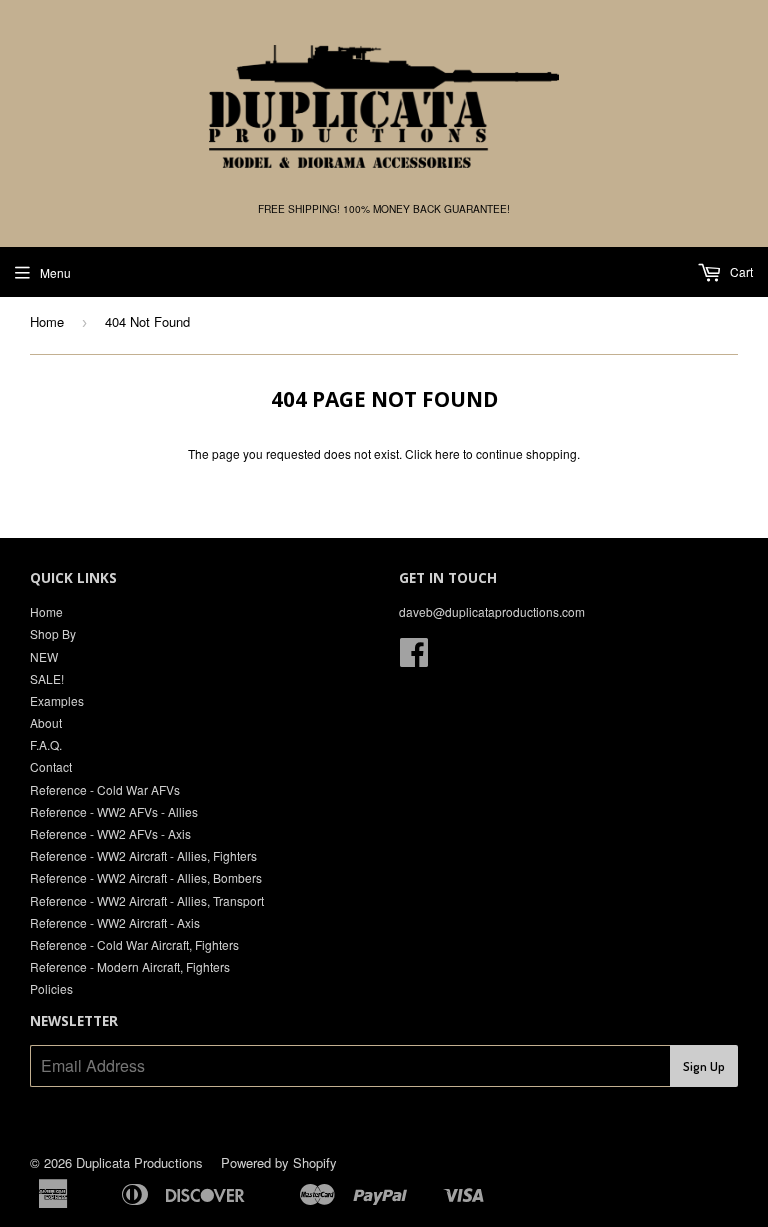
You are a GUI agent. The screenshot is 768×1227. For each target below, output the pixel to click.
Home (47, 321)
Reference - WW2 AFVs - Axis (110, 833)
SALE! (47, 678)
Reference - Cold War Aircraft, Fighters (134, 944)
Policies (51, 988)
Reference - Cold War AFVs (105, 789)
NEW (44, 656)
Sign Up (704, 1066)
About (46, 722)
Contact (51, 766)
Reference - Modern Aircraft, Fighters (130, 966)
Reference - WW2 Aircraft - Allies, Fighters (143, 855)
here (447, 453)
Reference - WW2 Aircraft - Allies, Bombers (146, 877)
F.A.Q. (46, 744)
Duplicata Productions (139, 1162)
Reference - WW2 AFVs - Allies (114, 811)
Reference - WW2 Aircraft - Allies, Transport (147, 900)
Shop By (53, 633)
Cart (740, 271)
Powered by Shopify (279, 1162)
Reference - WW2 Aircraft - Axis (115, 922)
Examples (57, 700)
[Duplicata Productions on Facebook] (414, 658)
